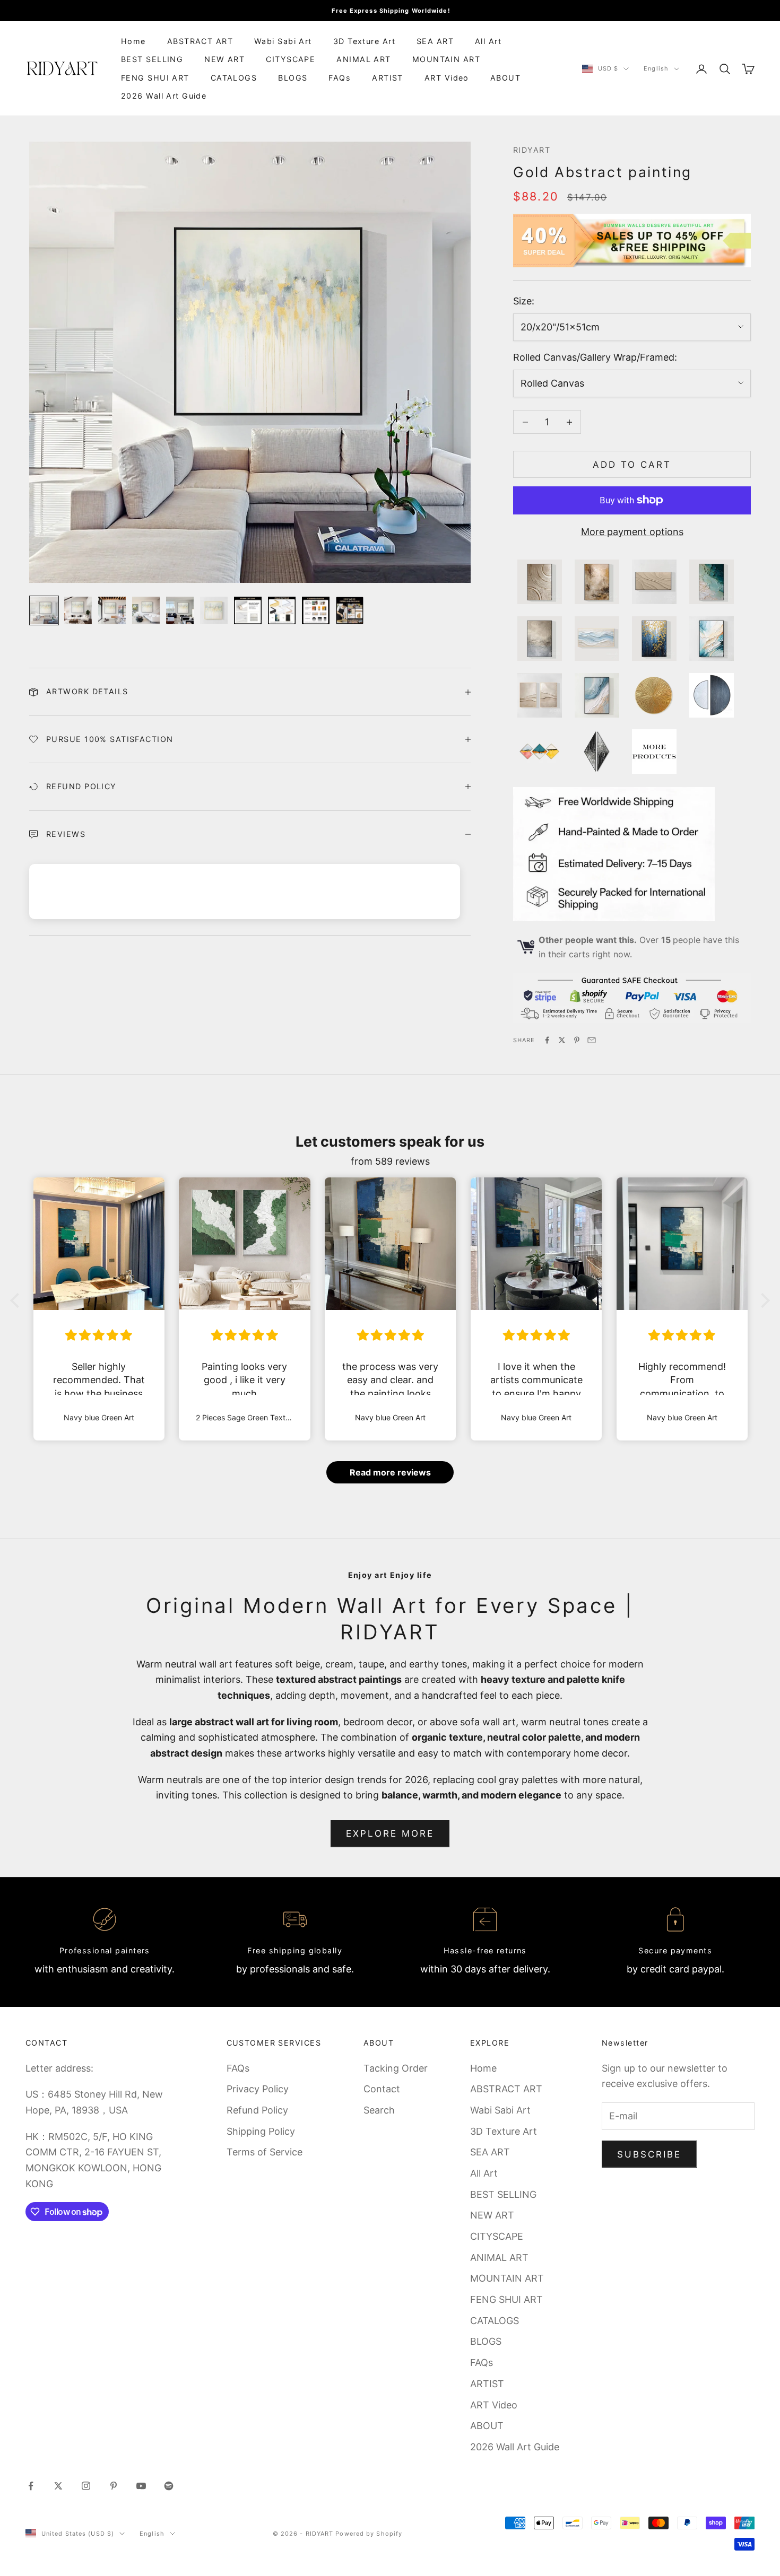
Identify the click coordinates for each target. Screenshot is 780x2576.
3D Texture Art (364, 41)
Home (133, 41)
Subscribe (649, 2154)
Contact (382, 2089)
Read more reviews (390, 1472)
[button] (18, 1300)
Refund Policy (257, 2110)
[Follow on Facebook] (31, 2486)
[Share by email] (592, 1040)
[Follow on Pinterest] (114, 2486)
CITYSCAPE (291, 59)
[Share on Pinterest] (577, 1040)
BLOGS (293, 78)
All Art (488, 41)
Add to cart (632, 465)
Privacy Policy (258, 2089)
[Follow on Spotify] (169, 2486)
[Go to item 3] (112, 610)
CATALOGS (234, 78)
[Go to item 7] (248, 610)
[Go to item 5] (180, 610)
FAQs (340, 78)
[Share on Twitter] (562, 1040)
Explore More (390, 1833)
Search (379, 2110)
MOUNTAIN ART (446, 59)
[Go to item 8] (282, 610)
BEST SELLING (152, 59)
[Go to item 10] (350, 610)
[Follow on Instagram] (86, 2486)
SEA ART (435, 41)
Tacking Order (396, 2068)
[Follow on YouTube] (141, 2486)
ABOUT (505, 78)
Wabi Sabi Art (283, 41)
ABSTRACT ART (200, 41)
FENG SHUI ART (155, 78)
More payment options (632, 532)
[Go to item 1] (44, 610)
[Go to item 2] (78, 610)
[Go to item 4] (146, 610)
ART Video (447, 78)
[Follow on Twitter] (58, 2486)
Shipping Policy (261, 2131)
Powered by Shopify (369, 2534)
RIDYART (532, 150)
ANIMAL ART (363, 59)
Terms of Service (265, 2152)
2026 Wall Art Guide (164, 96)
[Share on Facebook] (547, 1040)
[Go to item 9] (316, 610)
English (656, 69)
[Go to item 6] (214, 610)
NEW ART (224, 59)
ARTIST (388, 78)
